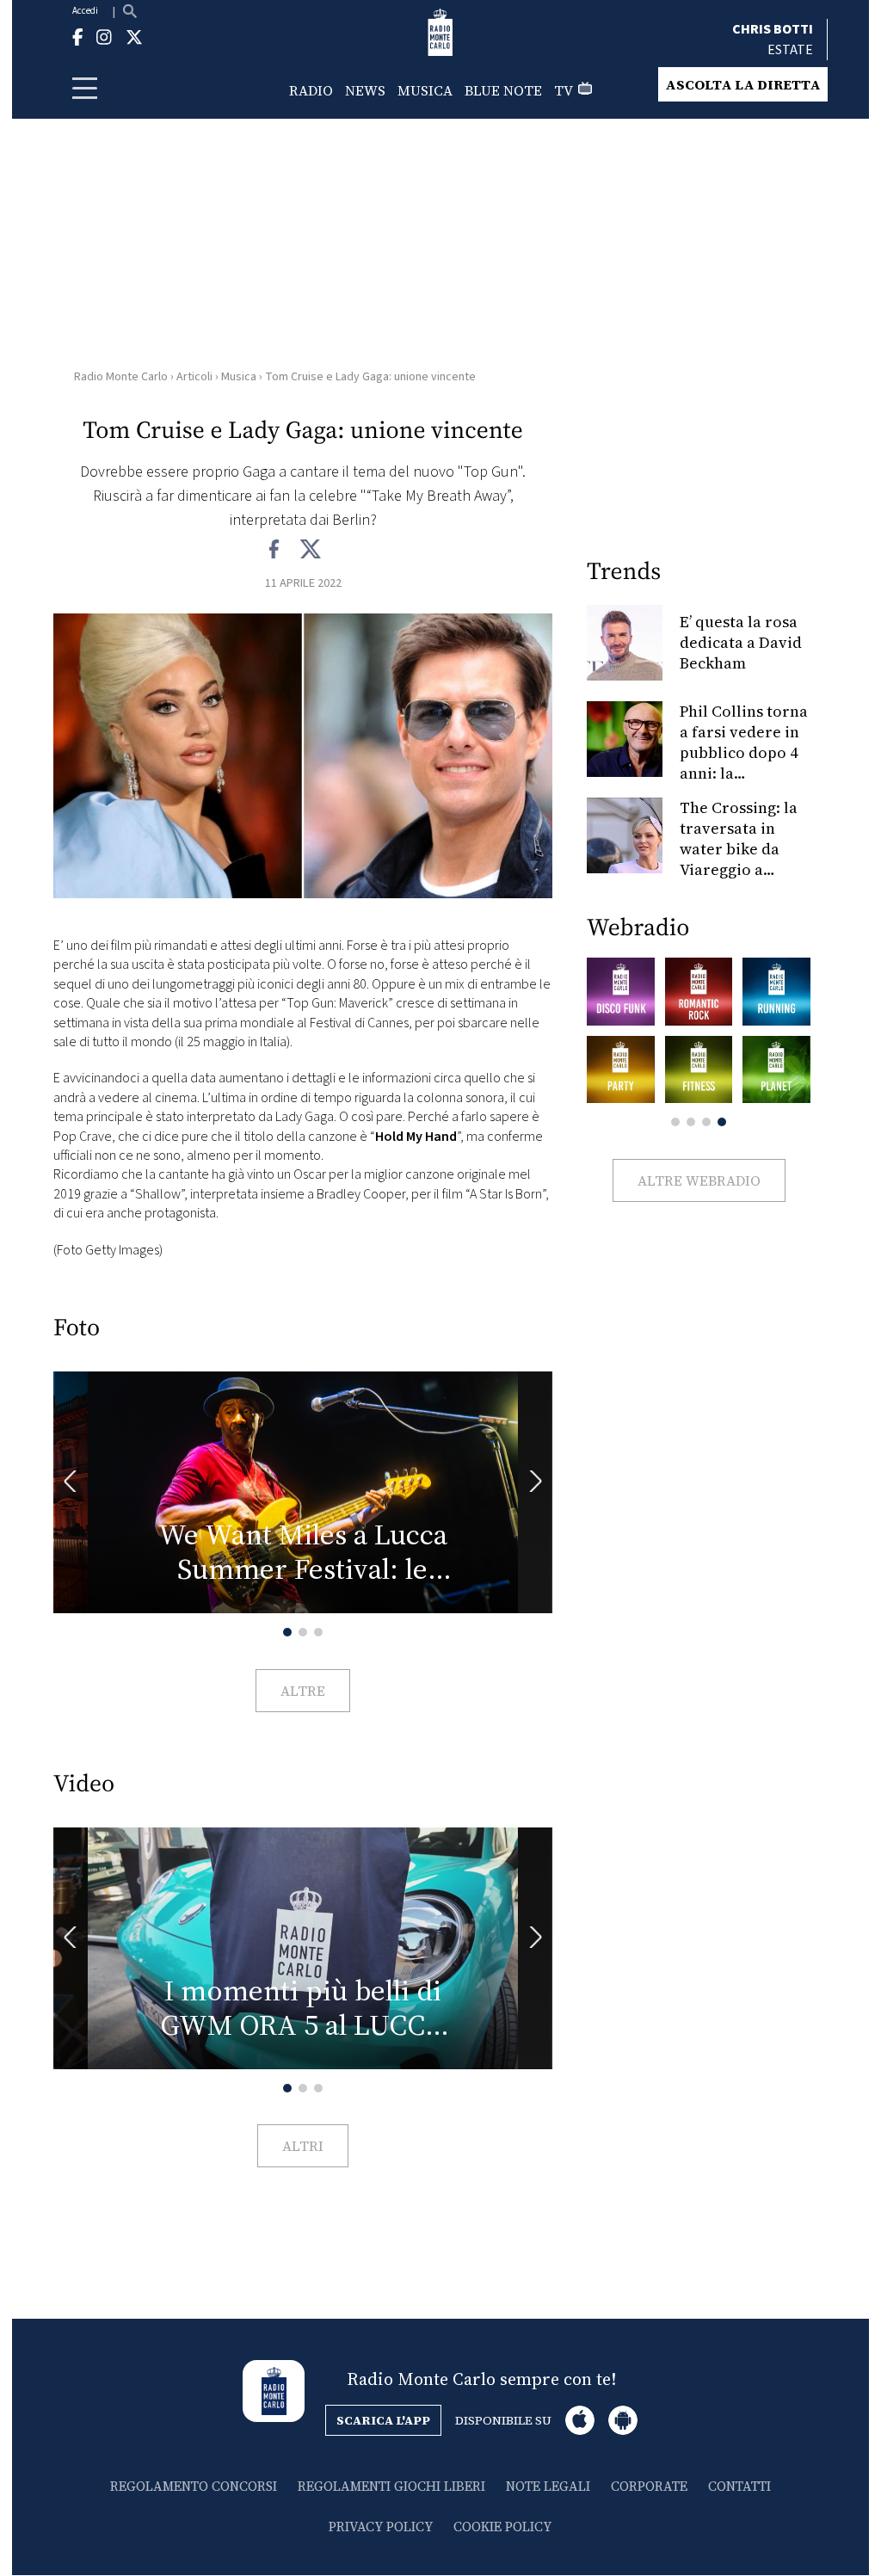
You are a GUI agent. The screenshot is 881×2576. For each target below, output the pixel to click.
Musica (425, 90)
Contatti (739, 2486)
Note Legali (548, 2486)
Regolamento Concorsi (194, 2486)
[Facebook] (275, 550)
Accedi (85, 11)
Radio (311, 90)
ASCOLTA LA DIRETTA (743, 84)
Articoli (194, 377)
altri (303, 2146)
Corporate (649, 2486)
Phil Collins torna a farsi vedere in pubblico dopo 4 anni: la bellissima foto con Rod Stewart (744, 763)
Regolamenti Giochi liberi (391, 2486)
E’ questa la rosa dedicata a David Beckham (741, 642)
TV (564, 90)
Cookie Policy (502, 2527)
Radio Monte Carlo (121, 377)
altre (303, 1691)
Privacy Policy (381, 2527)
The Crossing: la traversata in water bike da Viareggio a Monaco (739, 849)
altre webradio (699, 1180)
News (365, 90)
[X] (310, 550)
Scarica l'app (383, 2420)
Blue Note (503, 90)
